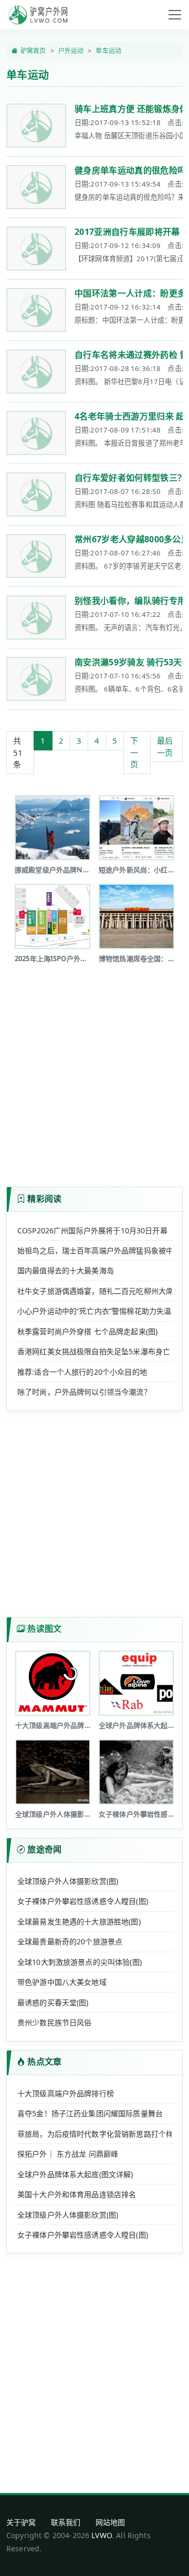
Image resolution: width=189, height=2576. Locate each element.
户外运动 (71, 51)
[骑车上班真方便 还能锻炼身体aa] (36, 126)
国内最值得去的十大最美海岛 (66, 1270)
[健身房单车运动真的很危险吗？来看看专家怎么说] (36, 187)
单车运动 (108, 51)
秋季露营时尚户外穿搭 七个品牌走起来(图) (87, 1331)
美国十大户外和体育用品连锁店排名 (77, 2194)
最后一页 (165, 746)
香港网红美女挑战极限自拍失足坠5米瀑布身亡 (94, 1351)
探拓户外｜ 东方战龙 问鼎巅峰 (68, 2154)
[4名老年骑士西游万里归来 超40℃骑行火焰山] (36, 433)
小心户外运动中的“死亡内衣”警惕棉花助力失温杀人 (94, 1311)
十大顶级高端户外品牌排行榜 (66, 2093)
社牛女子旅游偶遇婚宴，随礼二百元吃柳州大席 (94, 1291)
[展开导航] (175, 15)
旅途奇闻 (44, 1849)
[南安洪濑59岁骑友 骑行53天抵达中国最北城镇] (36, 679)
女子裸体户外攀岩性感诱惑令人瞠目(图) (83, 1901)
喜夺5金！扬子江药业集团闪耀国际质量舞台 (90, 2113)
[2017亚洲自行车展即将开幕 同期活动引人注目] (36, 249)
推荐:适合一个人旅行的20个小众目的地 (82, 1372)
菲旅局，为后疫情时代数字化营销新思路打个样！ (94, 2134)
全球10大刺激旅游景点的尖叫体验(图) (80, 1962)
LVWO (102, 2535)
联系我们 (66, 2522)
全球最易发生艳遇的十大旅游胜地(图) (79, 1921)
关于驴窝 (21, 2522)
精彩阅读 (44, 1199)
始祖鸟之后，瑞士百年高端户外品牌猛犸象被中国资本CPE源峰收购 (94, 1250)
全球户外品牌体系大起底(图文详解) (75, 2174)
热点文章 (44, 2062)
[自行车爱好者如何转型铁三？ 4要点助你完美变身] (36, 494)
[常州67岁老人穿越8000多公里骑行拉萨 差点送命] (36, 556)
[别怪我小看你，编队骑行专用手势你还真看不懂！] (36, 617)
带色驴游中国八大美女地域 (62, 1982)
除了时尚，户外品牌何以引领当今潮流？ (84, 1392)
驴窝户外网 (38, 15)
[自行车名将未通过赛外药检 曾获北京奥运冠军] (36, 372)
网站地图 (111, 2522)
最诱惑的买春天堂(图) (53, 2002)
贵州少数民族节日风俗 (55, 2022)
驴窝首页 (33, 51)
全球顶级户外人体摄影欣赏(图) (68, 1881)
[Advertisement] (94, 1067)
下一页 (134, 752)
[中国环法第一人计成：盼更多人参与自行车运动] (36, 310)
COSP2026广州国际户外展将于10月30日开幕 (92, 1230)
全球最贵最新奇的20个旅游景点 (70, 1941)
